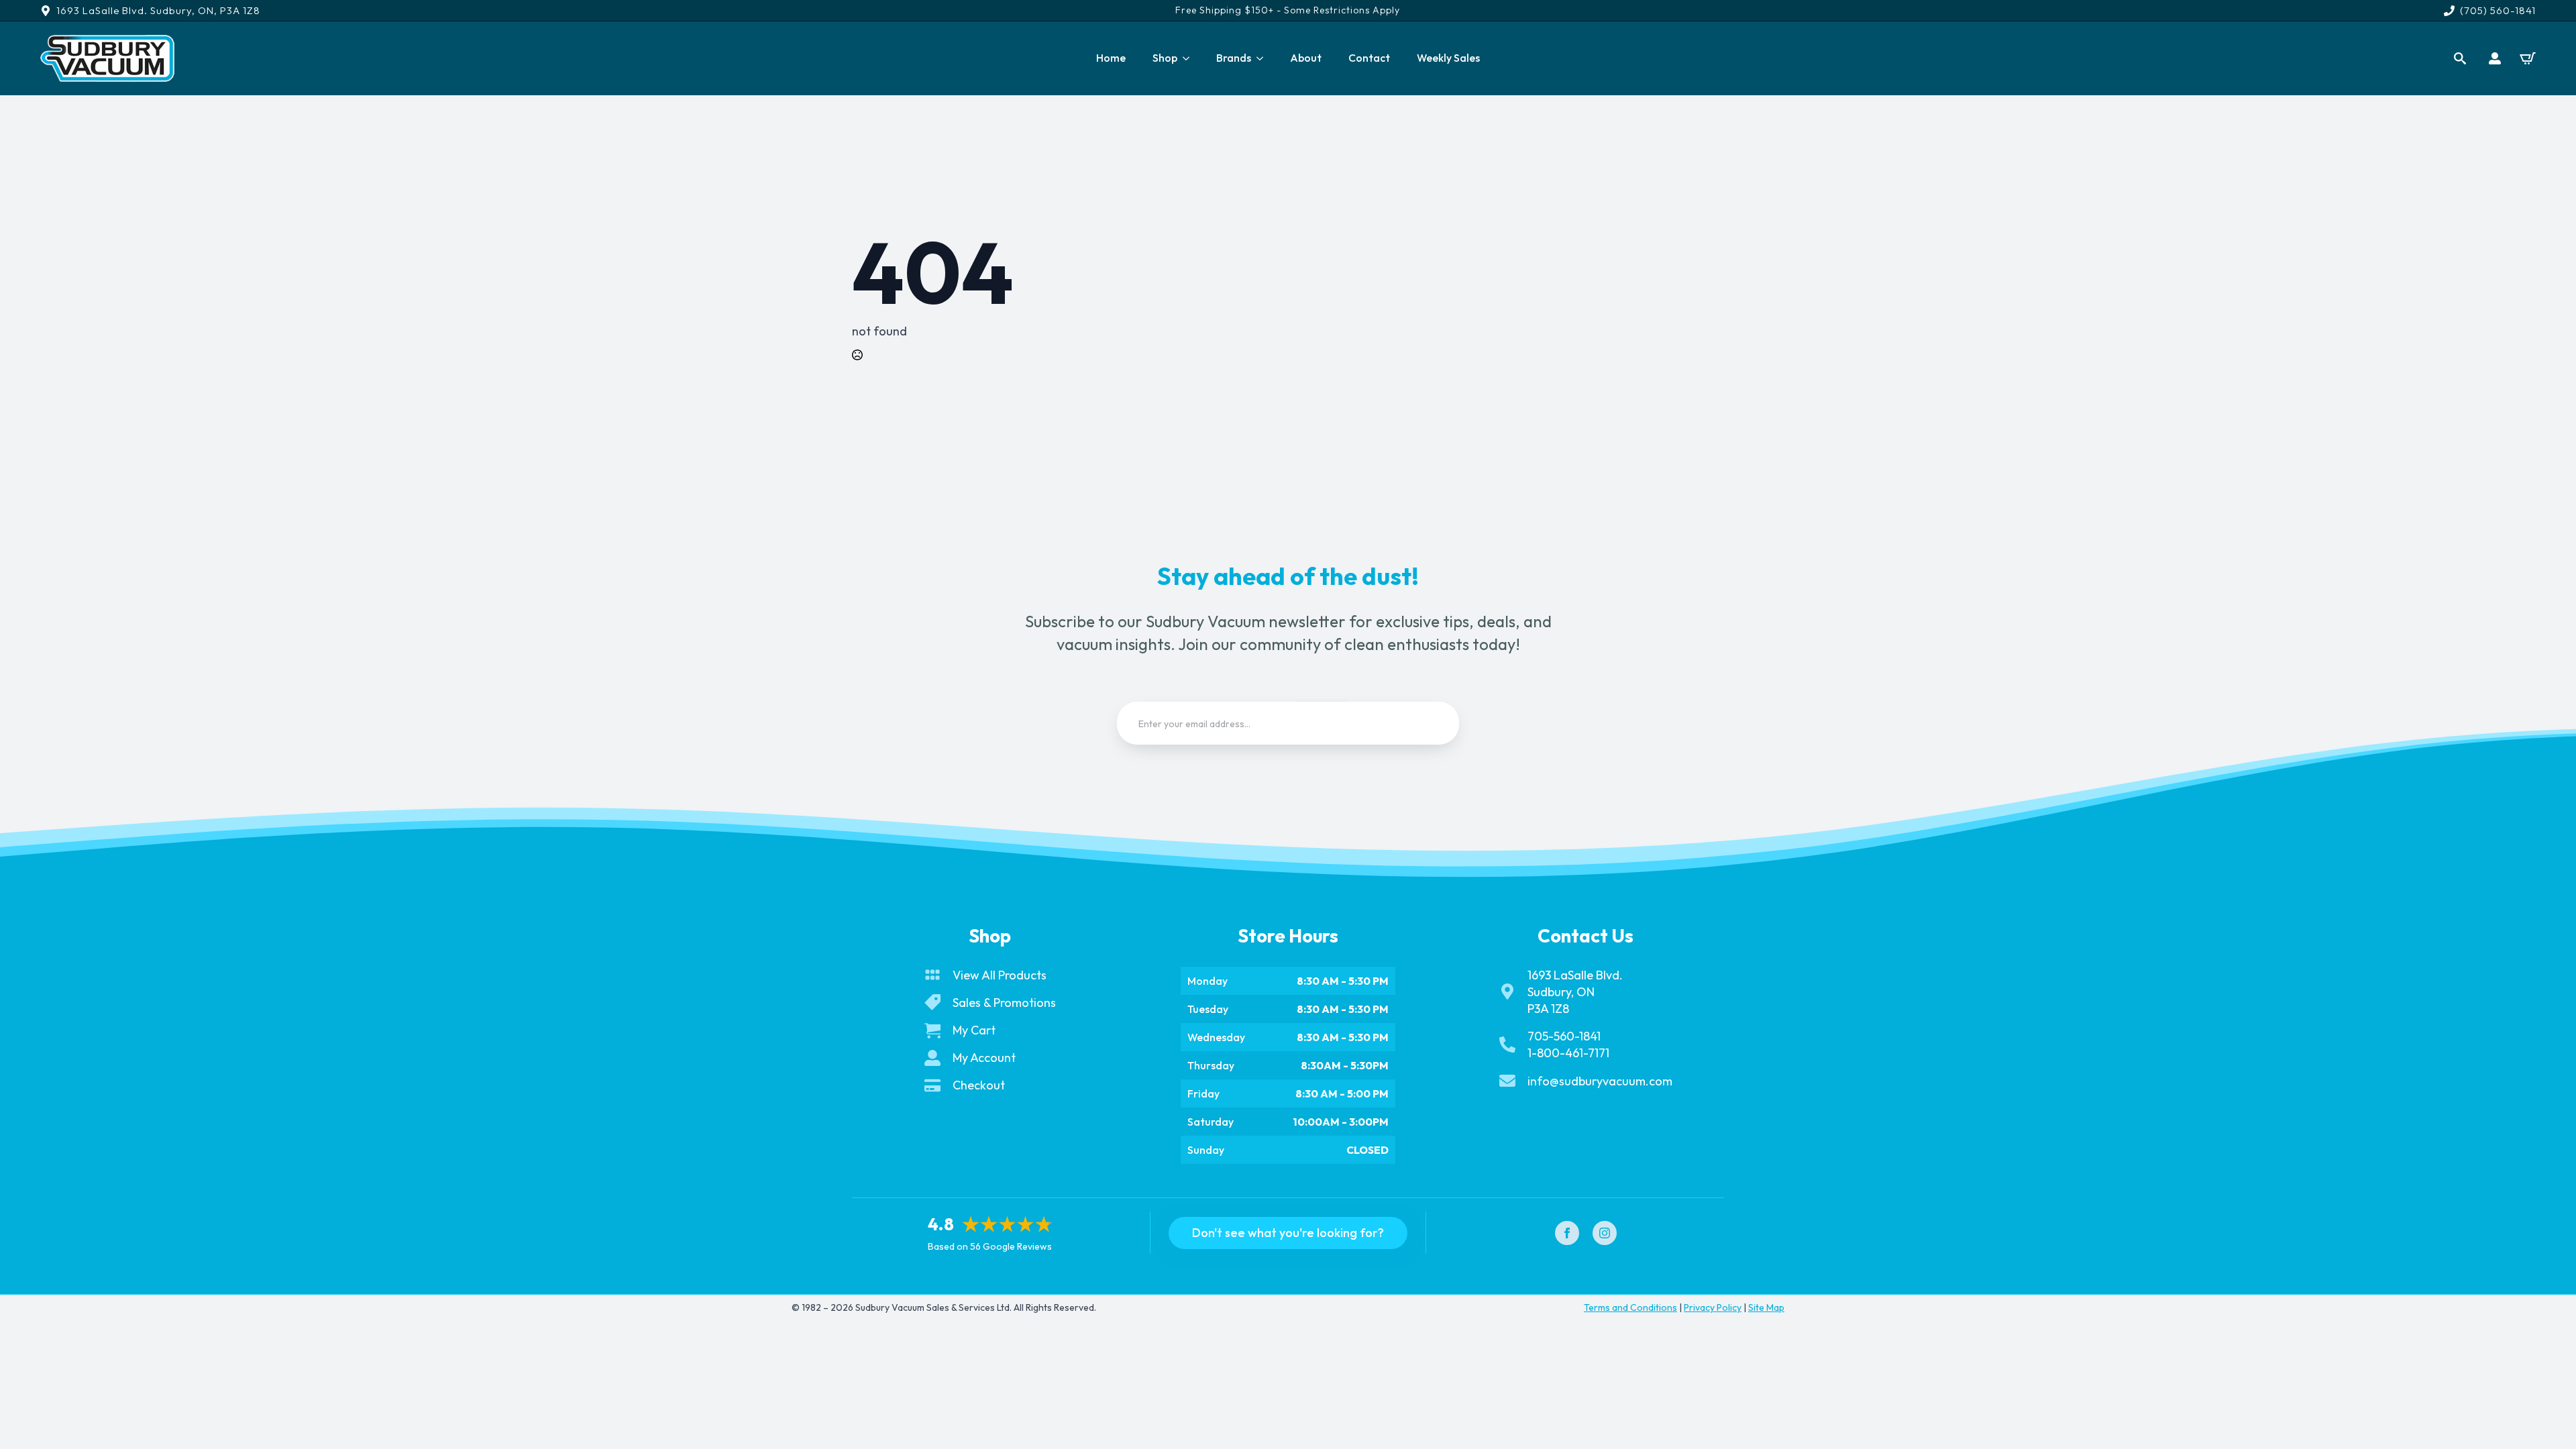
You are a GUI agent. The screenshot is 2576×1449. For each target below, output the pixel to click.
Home (1111, 58)
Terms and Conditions (1630, 1307)
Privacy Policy (1713, 1307)
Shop (1165, 58)
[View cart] (2528, 58)
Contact (1369, 58)
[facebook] (1567, 1233)
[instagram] (1605, 1233)
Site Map (1766, 1307)
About (1306, 58)
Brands (1234, 58)
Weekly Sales (1448, 58)
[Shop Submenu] (1190, 58)
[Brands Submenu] (1264, 58)
